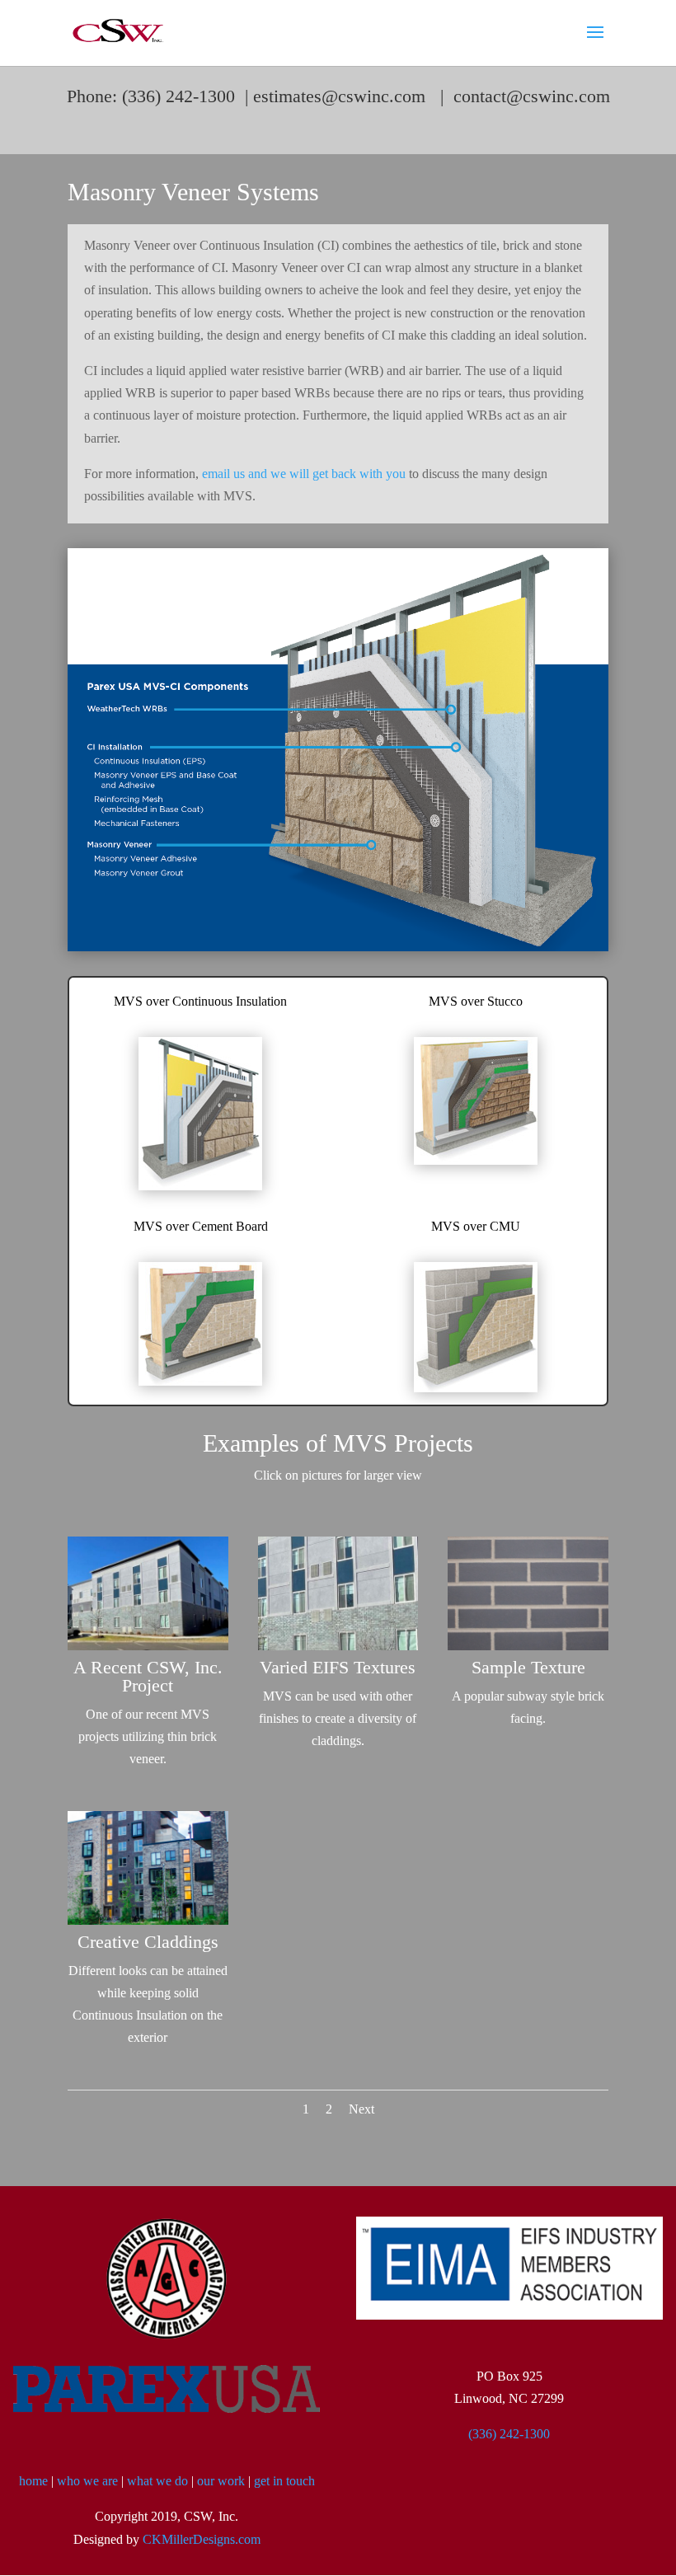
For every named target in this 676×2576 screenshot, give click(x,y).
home (33, 2481)
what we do (157, 2481)
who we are (87, 2481)
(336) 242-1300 (509, 2434)
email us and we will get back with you (304, 474)
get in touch (284, 2481)
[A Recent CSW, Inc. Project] (148, 1646)
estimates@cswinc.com (339, 96)
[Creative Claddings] (148, 1920)
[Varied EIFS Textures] (338, 1646)
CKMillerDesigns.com (202, 2539)
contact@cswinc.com (532, 96)
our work (221, 2481)
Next (361, 2109)
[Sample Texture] (528, 1646)
